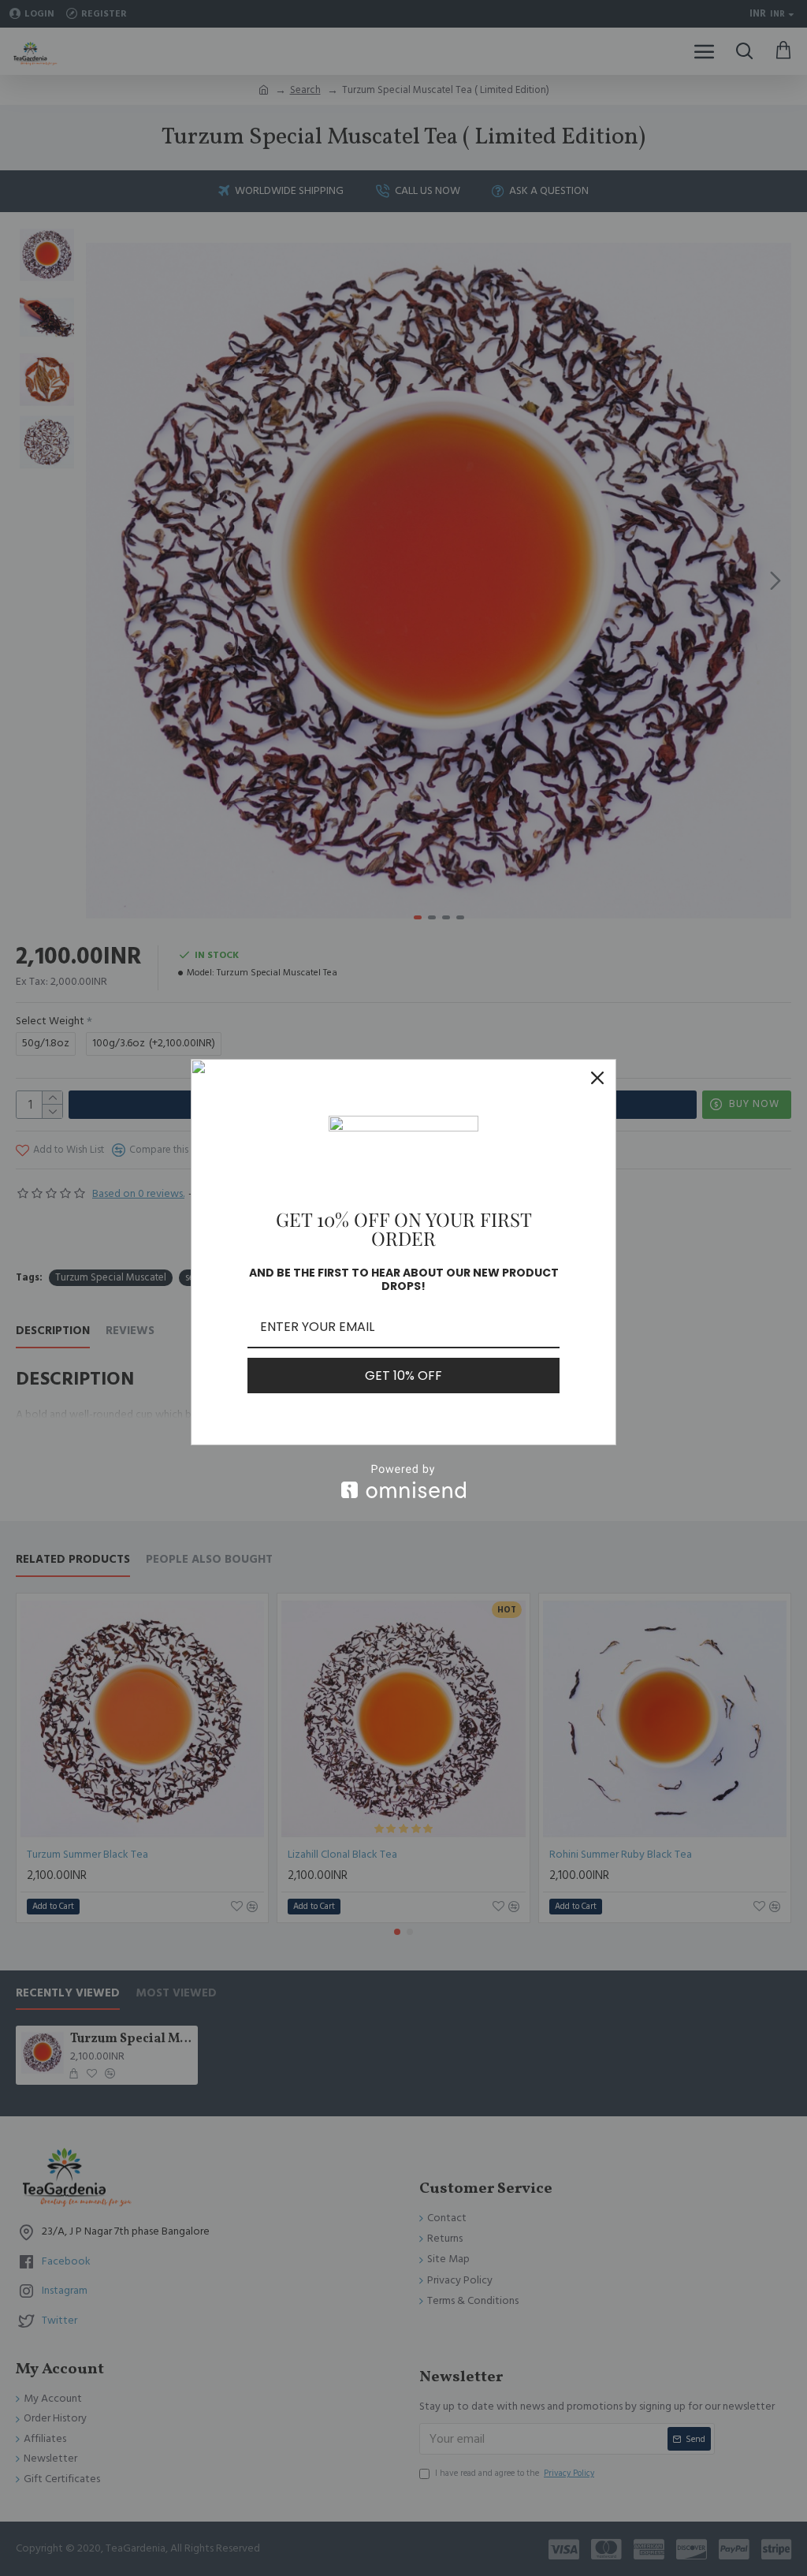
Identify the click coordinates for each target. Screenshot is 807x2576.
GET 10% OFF (403, 1376)
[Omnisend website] (403, 1481)
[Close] (597, 1078)
